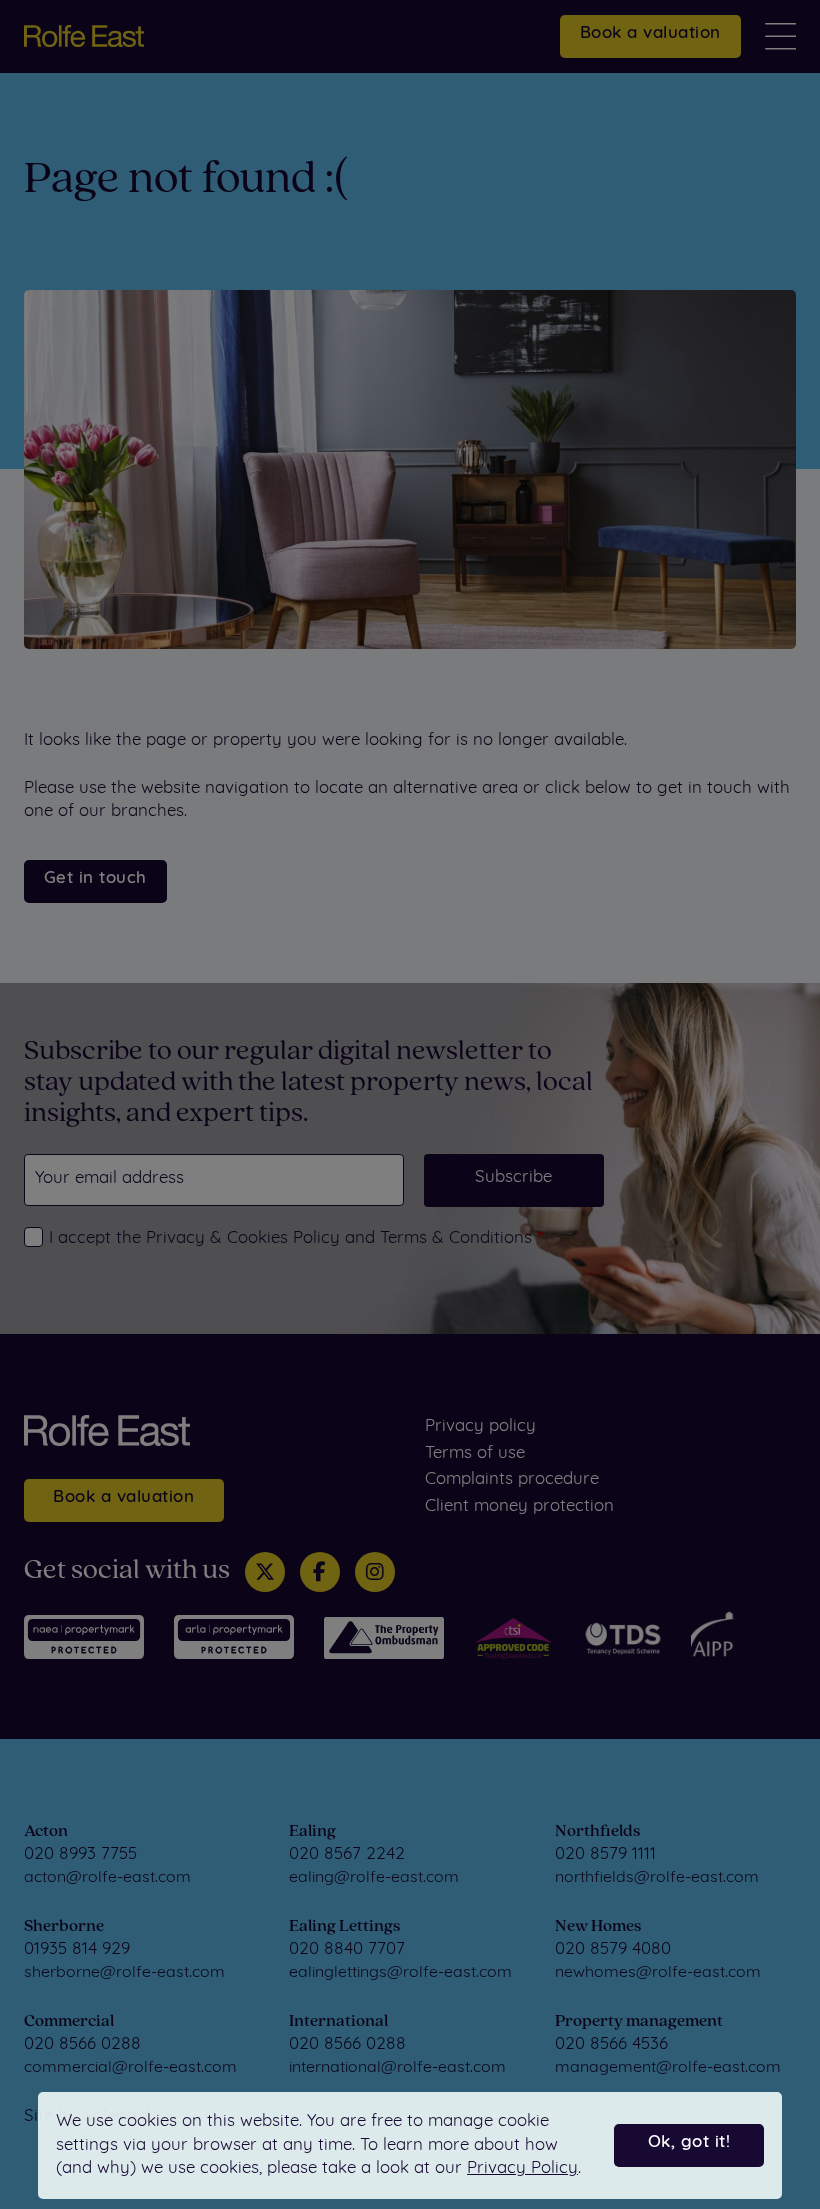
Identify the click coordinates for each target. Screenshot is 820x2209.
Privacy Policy (522, 2168)
